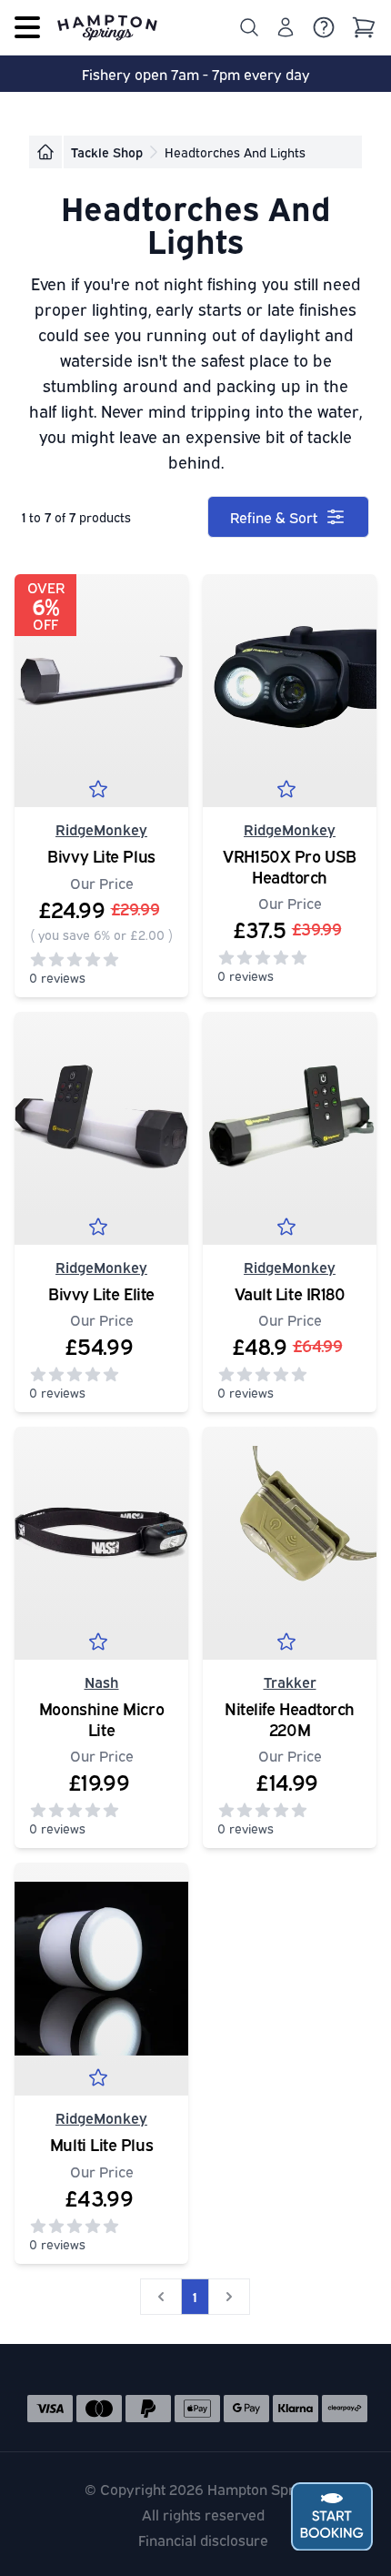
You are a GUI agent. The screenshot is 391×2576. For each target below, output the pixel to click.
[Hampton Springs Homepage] (107, 27)
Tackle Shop (107, 152)
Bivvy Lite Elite (101, 1293)
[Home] (45, 152)
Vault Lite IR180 (290, 1293)
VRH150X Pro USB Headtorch (289, 866)
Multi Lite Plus (101, 2144)
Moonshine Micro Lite (101, 1718)
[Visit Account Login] (286, 27)
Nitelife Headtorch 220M (290, 1718)
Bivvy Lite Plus (101, 855)
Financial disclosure (203, 2540)
